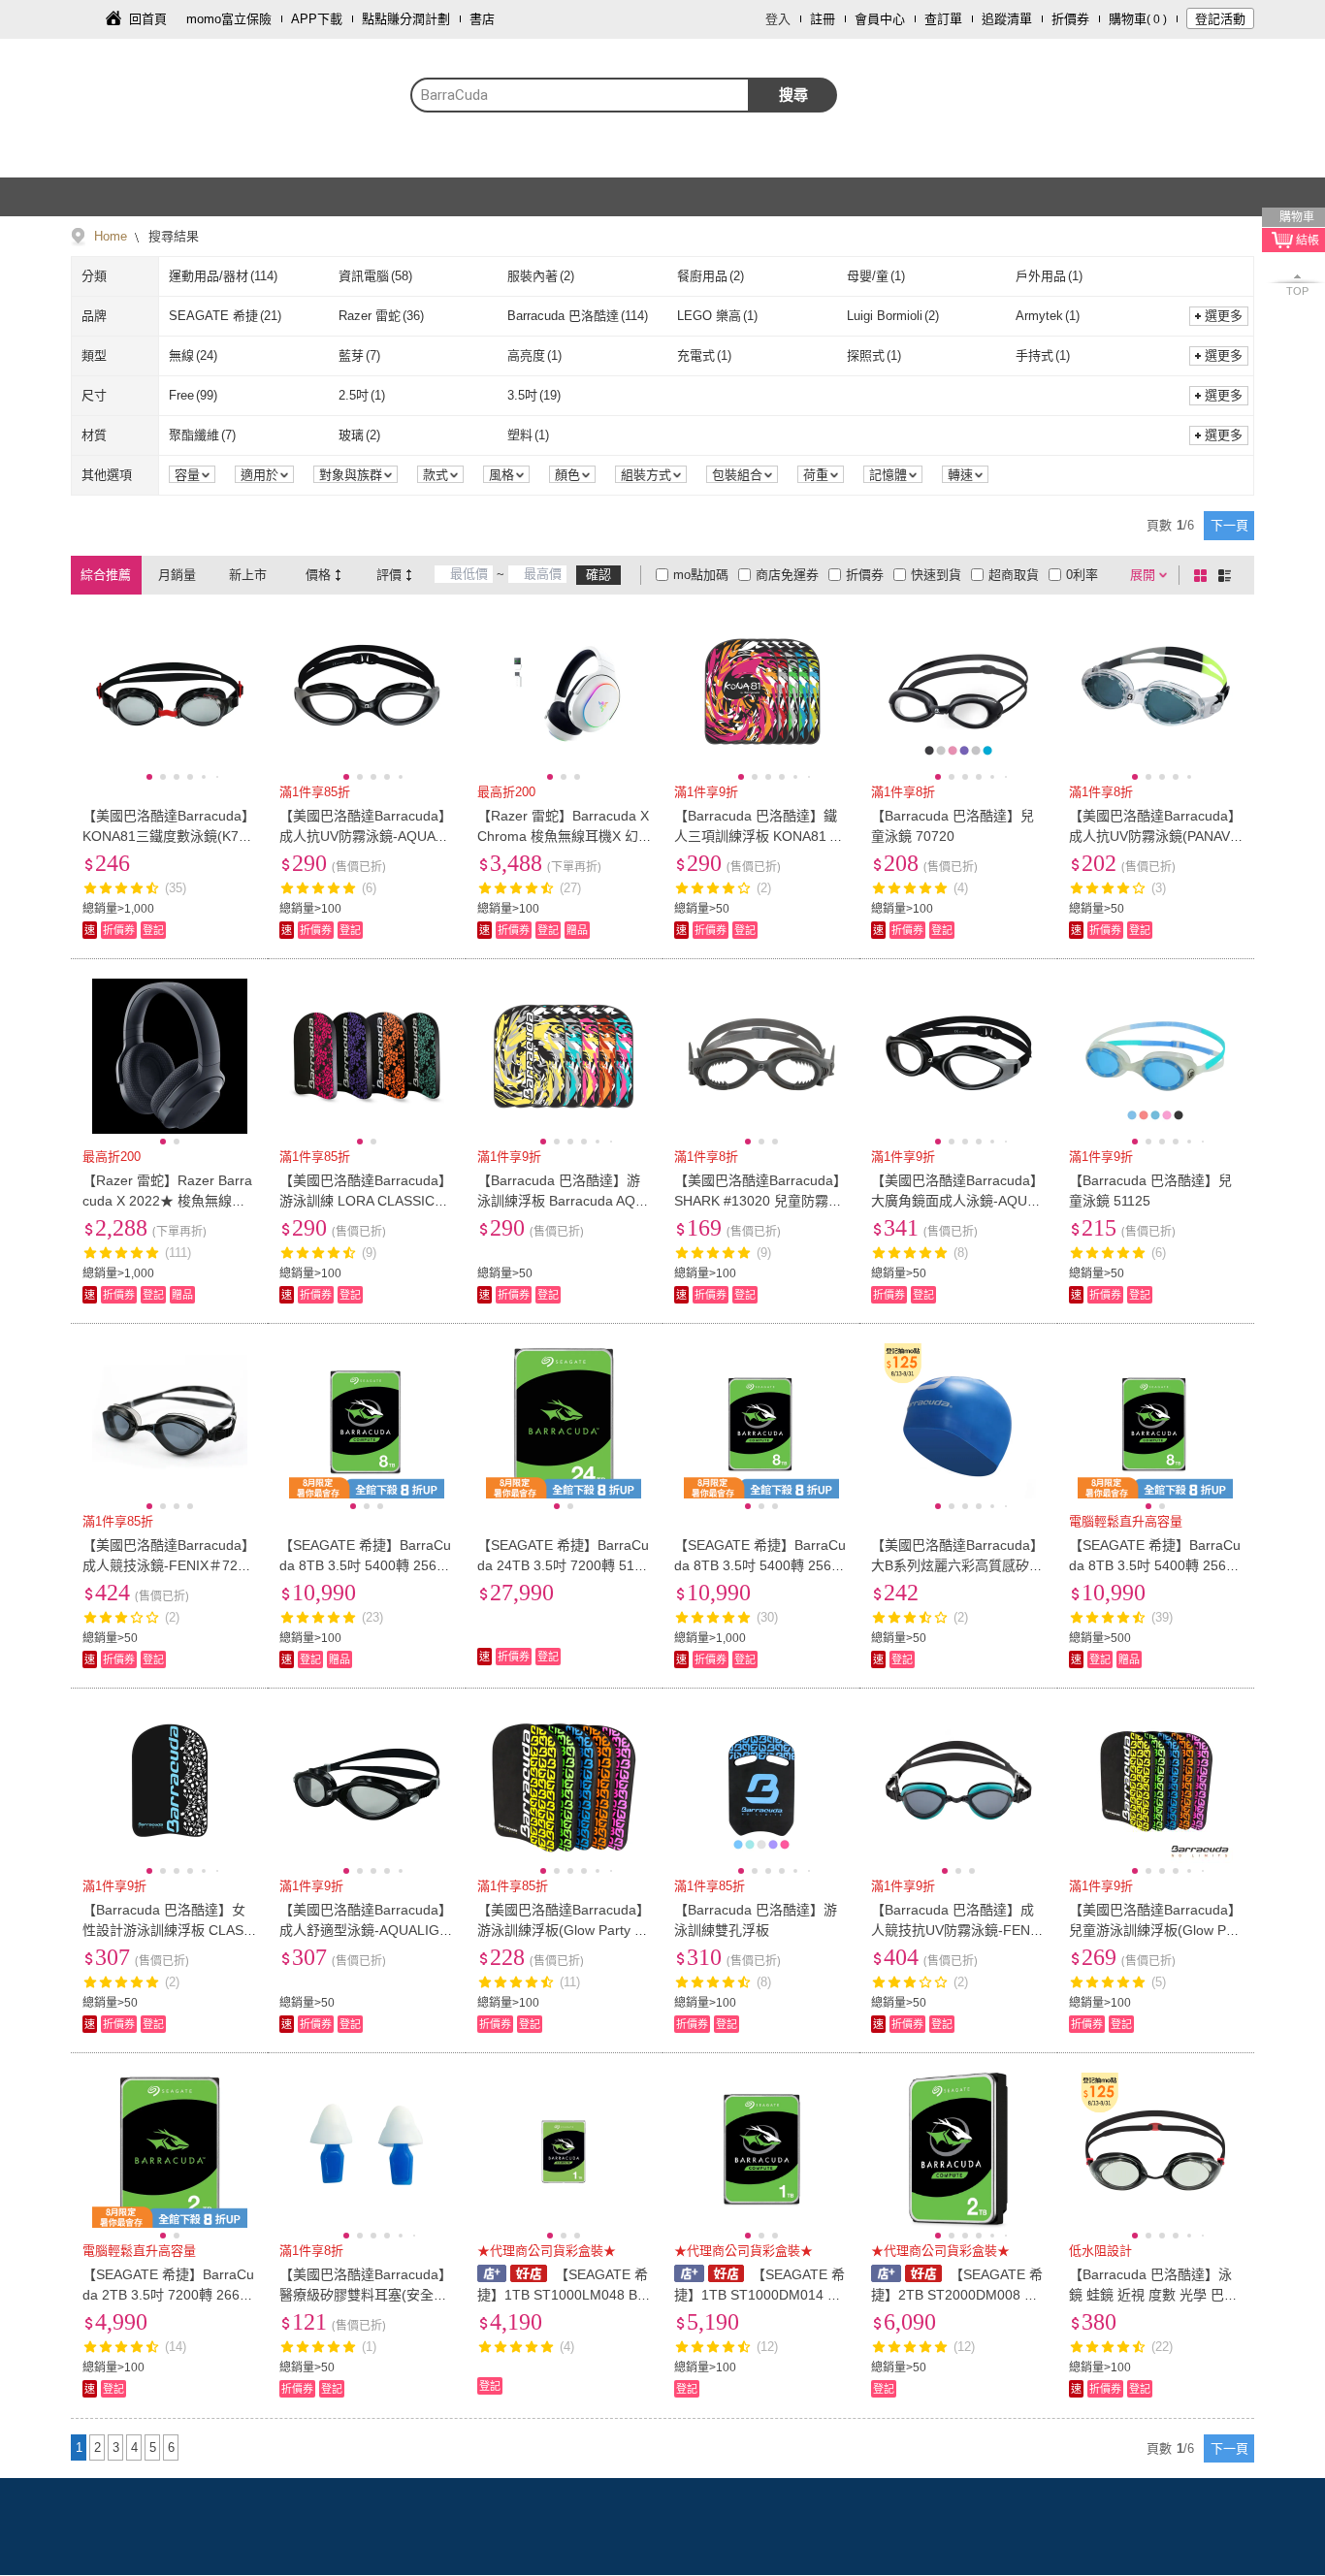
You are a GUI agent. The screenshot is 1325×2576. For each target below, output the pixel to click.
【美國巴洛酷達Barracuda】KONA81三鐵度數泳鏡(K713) (169, 836)
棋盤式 (1204, 575)
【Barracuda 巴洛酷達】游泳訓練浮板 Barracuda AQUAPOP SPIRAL (561, 1201)
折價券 (1070, 19)
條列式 (1228, 575)
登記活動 (1220, 19)
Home (111, 236)
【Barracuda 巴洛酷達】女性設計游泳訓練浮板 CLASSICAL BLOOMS (169, 1930)
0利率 (1082, 575)
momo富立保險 (229, 19)
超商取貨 (1014, 575)
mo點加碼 (701, 575)
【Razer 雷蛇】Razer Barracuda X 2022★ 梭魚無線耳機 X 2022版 (167, 1201)
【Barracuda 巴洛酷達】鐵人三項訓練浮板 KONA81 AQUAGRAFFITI (756, 836)
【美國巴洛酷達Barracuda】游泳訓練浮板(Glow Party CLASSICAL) (564, 1930)
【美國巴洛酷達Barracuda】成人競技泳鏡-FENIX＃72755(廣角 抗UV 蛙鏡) (169, 1565)
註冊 (823, 19)
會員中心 (880, 19)
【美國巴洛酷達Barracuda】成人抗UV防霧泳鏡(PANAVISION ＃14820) (1156, 836)
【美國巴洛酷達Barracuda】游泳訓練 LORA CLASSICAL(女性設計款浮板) (366, 1201)
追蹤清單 (1007, 19)
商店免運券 (787, 575)
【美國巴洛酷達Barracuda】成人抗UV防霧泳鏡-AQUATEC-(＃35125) (366, 836)
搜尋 (793, 95)
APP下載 (317, 19)
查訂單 (943, 19)
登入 (778, 19)
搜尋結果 (172, 236)
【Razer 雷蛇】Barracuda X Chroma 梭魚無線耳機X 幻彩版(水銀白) (563, 836)
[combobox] (580, 95)
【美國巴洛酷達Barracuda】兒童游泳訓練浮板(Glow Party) (1156, 1930)
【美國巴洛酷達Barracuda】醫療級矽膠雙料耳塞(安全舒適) (366, 2295)
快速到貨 (936, 575)
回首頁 (148, 19)
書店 (482, 19)
